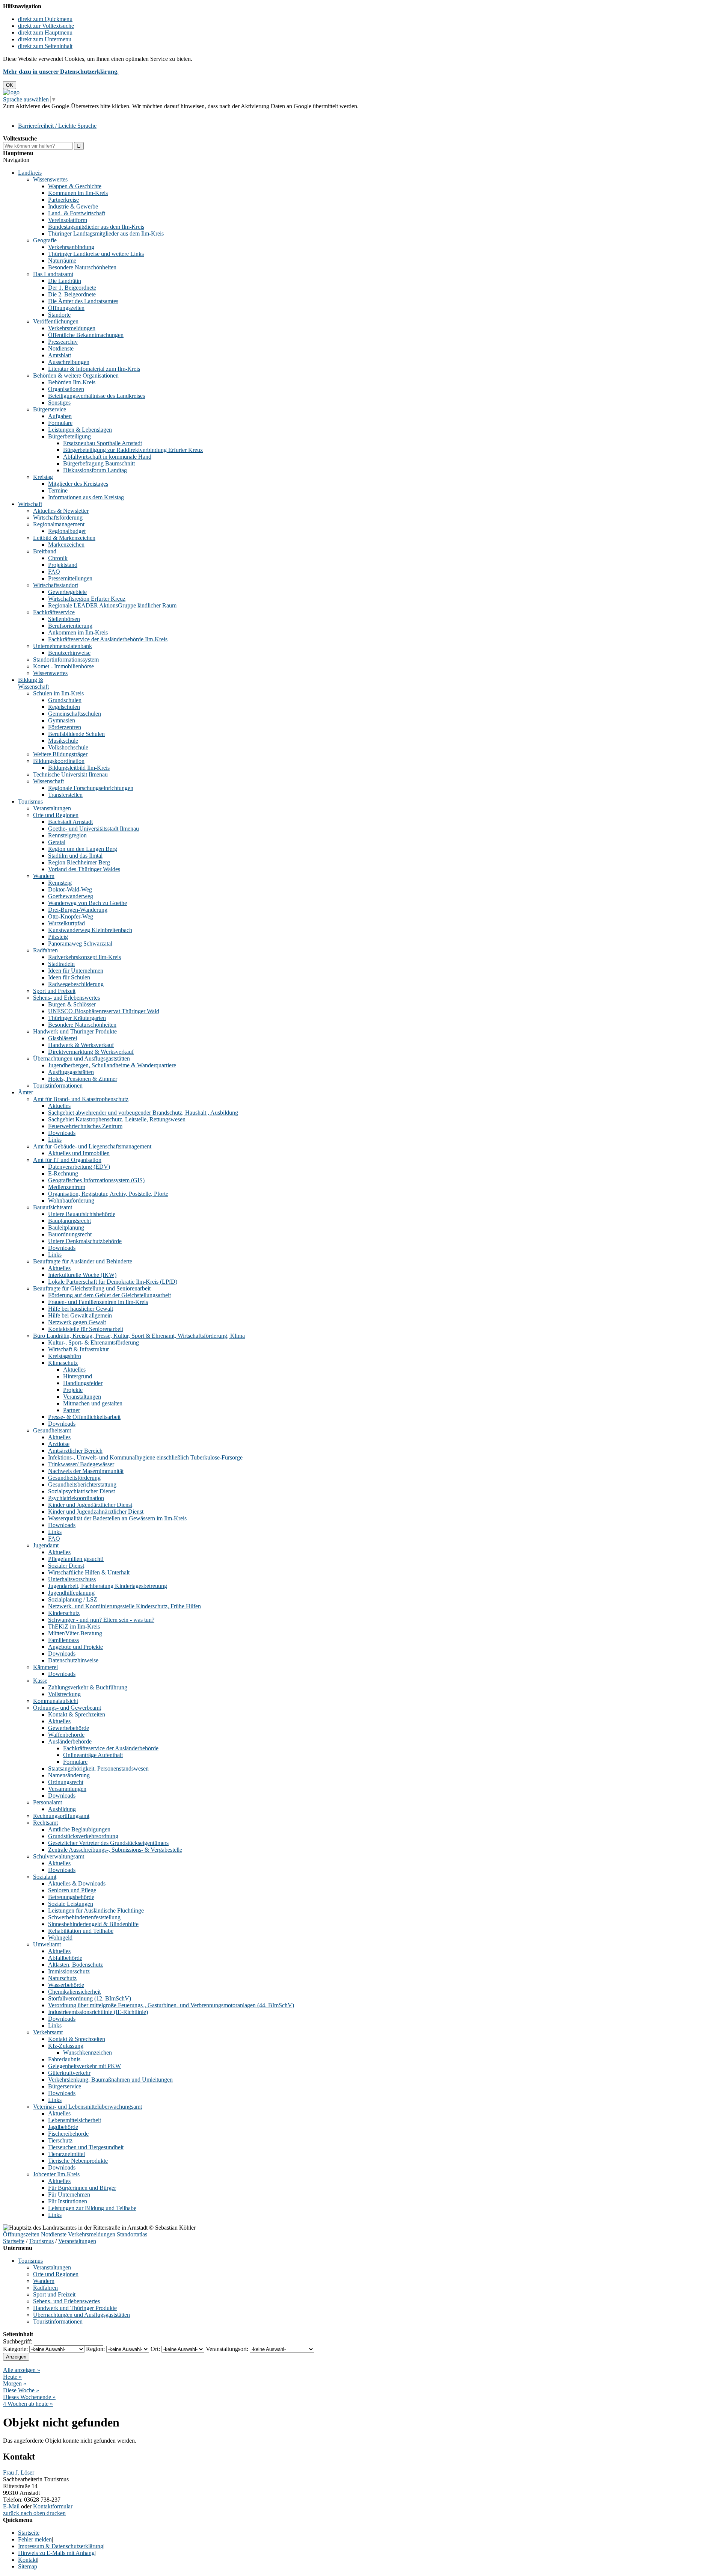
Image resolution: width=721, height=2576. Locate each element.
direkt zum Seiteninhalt (45, 46)
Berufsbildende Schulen (76, 734)
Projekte (73, 1390)
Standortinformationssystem (66, 659)
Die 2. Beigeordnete (72, 294)
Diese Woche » (21, 2390)
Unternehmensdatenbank (63, 646)
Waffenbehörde (66, 1735)
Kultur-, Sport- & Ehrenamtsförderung (94, 1342)
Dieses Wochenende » (29, 2397)
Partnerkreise (63, 200)
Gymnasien (62, 720)
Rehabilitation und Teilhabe (81, 1931)
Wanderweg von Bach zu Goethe (87, 903)
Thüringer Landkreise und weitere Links (96, 254)
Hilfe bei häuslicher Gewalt (81, 1309)
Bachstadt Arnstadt (70, 822)
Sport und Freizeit (54, 991)
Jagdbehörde (63, 2127)
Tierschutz (60, 2140)
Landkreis (30, 173)
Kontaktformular (53, 2506)
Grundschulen (65, 700)
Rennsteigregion (67, 835)
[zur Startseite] (11, 92)
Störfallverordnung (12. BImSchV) (90, 1998)
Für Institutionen (68, 2201)
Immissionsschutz (69, 1971)
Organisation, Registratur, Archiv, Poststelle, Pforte (108, 1194)
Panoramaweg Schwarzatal (80, 944)
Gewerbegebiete (67, 592)
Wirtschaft (30, 504)
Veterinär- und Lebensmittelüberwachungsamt (87, 2107)
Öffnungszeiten (66, 308)
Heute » (12, 2377)
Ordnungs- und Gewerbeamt (67, 1708)
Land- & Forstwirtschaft (77, 213)
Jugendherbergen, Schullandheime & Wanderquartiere (112, 1065)
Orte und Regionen (56, 815)
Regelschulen (64, 707)
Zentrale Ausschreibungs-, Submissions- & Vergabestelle (115, 1850)
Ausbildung (62, 1809)
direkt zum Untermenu (45, 39)
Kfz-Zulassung (66, 2046)
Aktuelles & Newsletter (61, 511)
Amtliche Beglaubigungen (79, 1829)
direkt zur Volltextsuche (46, 26)
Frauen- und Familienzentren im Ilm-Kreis (98, 1302)
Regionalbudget (67, 531)
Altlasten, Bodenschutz (75, 1965)
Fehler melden (35, 2539)
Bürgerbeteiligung (69, 436)
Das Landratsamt (53, 274)
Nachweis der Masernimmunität (86, 1471)
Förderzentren (65, 727)
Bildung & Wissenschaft (33, 683)
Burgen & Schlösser (72, 1004)
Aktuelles (59, 1106)
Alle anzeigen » (22, 2370)
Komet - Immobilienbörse (63, 666)
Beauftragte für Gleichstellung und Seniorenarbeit (92, 1288)
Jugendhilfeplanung (71, 1593)
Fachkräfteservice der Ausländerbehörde (111, 1748)
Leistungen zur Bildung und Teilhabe (92, 2208)
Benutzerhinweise (69, 653)
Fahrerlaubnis (64, 2059)
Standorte (59, 315)
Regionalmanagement (59, 524)
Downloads (62, 1133)
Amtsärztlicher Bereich (75, 1451)
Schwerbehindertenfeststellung (84, 1917)
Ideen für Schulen (69, 977)
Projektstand (63, 565)
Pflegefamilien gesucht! (76, 1559)
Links (55, 1140)
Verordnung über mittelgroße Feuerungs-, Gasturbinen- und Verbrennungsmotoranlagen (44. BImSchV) (171, 2005)
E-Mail (11, 2506)
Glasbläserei (63, 1038)
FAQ (54, 572)
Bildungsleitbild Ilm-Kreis (79, 768)
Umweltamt (47, 1944)
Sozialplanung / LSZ (73, 1599)
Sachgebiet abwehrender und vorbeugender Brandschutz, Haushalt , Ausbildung (143, 1113)
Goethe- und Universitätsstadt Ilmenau (94, 829)
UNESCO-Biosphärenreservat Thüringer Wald (104, 1011)
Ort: (155, 2349)
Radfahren (45, 950)
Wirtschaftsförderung (58, 517)
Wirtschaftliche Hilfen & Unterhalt (89, 1572)
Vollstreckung (64, 1694)
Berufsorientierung (70, 626)
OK (10, 85)
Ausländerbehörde (70, 1741)
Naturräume (62, 261)
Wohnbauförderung (71, 1200)
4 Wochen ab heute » (28, 2404)
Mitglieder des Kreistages (78, 484)
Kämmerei (45, 1667)
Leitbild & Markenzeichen (64, 538)
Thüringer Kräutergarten (77, 1018)
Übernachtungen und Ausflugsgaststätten (81, 1058)
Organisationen (66, 389)
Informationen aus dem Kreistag (86, 497)
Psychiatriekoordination (76, 1498)
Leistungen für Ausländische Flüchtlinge (96, 1910)
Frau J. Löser (19, 2473)
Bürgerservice (50, 409)
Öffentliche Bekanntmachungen (86, 335)
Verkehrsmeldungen (72, 328)
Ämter (26, 1092)
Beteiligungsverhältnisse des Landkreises (97, 396)
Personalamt (48, 1802)
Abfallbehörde (65, 1958)
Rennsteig (60, 883)
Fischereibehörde (68, 2134)
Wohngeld (60, 1938)
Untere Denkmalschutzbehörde (85, 1241)
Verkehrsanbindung (71, 247)
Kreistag (43, 477)
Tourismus (30, 802)
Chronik (58, 558)
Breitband (45, 551)
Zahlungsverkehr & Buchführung (88, 1687)
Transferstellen (65, 795)
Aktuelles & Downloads (77, 1883)
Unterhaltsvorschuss (72, 1579)
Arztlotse (59, 1444)
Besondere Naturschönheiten (82, 267)
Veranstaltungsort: (227, 2349)
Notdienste (61, 348)
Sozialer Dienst (66, 1566)
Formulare (60, 423)
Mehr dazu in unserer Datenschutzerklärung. (61, 72)
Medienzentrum (67, 1187)
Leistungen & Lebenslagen (80, 430)
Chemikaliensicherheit (74, 1992)
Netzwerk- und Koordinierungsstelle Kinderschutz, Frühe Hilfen (124, 1606)
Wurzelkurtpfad (66, 923)
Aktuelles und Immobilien (79, 1153)
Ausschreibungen (69, 362)
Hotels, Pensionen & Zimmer (83, 1079)
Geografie (45, 240)
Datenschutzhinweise (73, 1660)
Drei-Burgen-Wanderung (78, 910)
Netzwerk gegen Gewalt (77, 1322)
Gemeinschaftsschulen (75, 714)
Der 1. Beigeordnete (72, 288)
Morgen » (15, 2383)
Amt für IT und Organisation (67, 1160)
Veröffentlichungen (56, 321)
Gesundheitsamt (52, 1430)
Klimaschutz (63, 1363)
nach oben (32, 2513)
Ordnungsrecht (66, 1782)
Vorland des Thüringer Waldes (84, 869)
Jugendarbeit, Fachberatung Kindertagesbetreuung (108, 1586)
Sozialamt (45, 1877)
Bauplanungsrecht (69, 1221)
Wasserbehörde (66, 1985)
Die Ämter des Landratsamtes (83, 301)
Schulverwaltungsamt (59, 1856)
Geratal (57, 842)
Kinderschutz (64, 1613)
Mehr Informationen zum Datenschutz (48, 113)
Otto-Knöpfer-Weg (71, 916)
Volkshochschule (68, 747)
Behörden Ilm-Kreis (72, 382)
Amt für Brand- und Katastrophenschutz (81, 1099)
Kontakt (28, 2560)
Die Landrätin (65, 281)
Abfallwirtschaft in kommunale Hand (107, 457)
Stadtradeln (61, 964)
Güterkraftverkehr (69, 2073)
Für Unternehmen (69, 2195)
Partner (72, 1410)
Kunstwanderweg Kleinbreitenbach (90, 930)
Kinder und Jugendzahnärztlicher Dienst (96, 1512)
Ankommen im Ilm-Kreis (78, 632)
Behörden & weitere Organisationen (76, 375)
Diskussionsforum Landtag (95, 470)
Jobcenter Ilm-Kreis (56, 2174)
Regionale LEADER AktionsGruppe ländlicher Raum (112, 605)
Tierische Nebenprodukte (78, 2161)
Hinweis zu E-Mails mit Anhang (56, 2553)
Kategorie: (15, 2349)
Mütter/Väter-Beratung (75, 1633)
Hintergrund (78, 1376)
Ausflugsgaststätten (71, 1072)
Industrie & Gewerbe (73, 206)
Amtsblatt (60, 355)
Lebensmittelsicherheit (75, 2120)
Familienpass (63, 1640)
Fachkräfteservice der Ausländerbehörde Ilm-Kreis (108, 639)
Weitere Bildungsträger (60, 754)
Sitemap (28, 2566)
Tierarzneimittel (66, 2154)
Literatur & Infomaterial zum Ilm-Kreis (94, 369)
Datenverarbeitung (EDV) (79, 1167)
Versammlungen (67, 1789)
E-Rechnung (63, 1173)
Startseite (14, 2241)
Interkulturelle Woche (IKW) (82, 1275)
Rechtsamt (45, 1823)
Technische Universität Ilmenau (70, 774)
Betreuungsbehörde (71, 1897)
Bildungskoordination (59, 761)
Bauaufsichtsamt (53, 1207)
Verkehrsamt (48, 2032)
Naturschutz (62, 1978)
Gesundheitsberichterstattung (82, 1484)
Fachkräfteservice (54, 612)
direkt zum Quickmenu (45, 19)
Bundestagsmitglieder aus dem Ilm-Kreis (96, 227)
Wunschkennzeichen (87, 2052)
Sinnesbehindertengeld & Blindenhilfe (93, 1924)
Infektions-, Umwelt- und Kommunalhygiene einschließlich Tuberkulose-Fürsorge (145, 1457)
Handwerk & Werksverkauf (81, 1045)
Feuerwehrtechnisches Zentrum (85, 1126)
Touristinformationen (58, 1086)
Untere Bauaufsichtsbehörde (82, 1214)
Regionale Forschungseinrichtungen (91, 788)
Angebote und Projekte (75, 1647)
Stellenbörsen (64, 619)
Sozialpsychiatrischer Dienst (81, 1491)
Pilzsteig (58, 937)
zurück (11, 2513)
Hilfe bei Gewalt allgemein (80, 1315)
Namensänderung (69, 1775)
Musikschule (63, 741)
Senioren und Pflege (72, 1890)
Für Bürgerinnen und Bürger (82, 2188)
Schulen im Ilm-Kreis (58, 693)
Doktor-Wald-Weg (70, 889)
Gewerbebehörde (69, 1728)
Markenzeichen (66, 545)
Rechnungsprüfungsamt (61, 1816)
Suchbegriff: (18, 2341)
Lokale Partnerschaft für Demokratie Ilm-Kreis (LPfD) (113, 1282)
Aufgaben (60, 416)
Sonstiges (59, 403)
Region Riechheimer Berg (79, 862)
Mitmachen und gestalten (93, 1403)
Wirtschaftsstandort (56, 585)
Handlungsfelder (83, 1383)
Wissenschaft (48, 781)
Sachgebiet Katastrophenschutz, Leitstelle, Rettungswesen (117, 1119)
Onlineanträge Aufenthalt (93, 1755)
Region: (95, 2349)
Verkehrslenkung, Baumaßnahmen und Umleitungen (110, 2080)
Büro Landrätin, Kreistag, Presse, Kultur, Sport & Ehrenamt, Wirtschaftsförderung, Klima (139, 1336)
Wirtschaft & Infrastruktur (78, 1349)
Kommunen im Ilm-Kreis (78, 193)
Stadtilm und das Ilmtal (75, 856)
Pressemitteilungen (70, 578)
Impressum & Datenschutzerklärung (61, 2546)
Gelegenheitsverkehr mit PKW (84, 2066)
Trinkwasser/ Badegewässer (81, 1464)
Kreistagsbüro (65, 1356)
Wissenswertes (50, 179)
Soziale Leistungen (71, 1904)
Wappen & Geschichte (75, 186)
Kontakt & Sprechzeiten (77, 1714)
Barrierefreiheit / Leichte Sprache (57, 126)
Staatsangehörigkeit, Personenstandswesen (98, 1768)
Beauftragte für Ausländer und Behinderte (83, 1261)
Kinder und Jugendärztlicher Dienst (90, 1505)
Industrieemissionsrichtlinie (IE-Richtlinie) (98, 2012)
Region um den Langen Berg (83, 849)
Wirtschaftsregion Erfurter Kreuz (87, 599)
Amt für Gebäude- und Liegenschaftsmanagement (92, 1146)
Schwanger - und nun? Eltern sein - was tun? (101, 1620)
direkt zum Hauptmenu (45, 32)
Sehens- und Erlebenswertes (66, 998)
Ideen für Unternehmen (76, 971)
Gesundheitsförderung (74, 1478)
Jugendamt (46, 1545)
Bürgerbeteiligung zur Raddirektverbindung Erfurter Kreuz (133, 450)
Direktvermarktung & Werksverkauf (91, 1052)
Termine (58, 490)
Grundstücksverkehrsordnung (83, 1836)
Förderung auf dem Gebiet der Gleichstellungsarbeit (109, 1295)
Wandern (44, 876)
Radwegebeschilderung (76, 984)
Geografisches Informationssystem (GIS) (96, 1180)
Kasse (40, 1681)
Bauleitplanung (66, 1228)
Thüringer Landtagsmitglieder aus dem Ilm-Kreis (106, 233)
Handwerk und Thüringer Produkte (75, 1031)
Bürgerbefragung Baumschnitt (99, 463)
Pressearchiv (63, 342)
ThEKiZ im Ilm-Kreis (74, 1626)
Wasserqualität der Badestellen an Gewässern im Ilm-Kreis (117, 1518)
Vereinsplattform (68, 220)
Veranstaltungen (52, 808)
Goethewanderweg (71, 896)
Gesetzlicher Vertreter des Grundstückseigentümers (108, 1843)
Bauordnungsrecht (70, 1234)
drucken (56, 2513)
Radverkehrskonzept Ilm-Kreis (84, 957)
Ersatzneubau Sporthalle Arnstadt (103, 443)
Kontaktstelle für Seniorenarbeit (86, 1329)
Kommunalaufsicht (56, 1701)
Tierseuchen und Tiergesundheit (86, 2147)
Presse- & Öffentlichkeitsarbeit (84, 1417)
